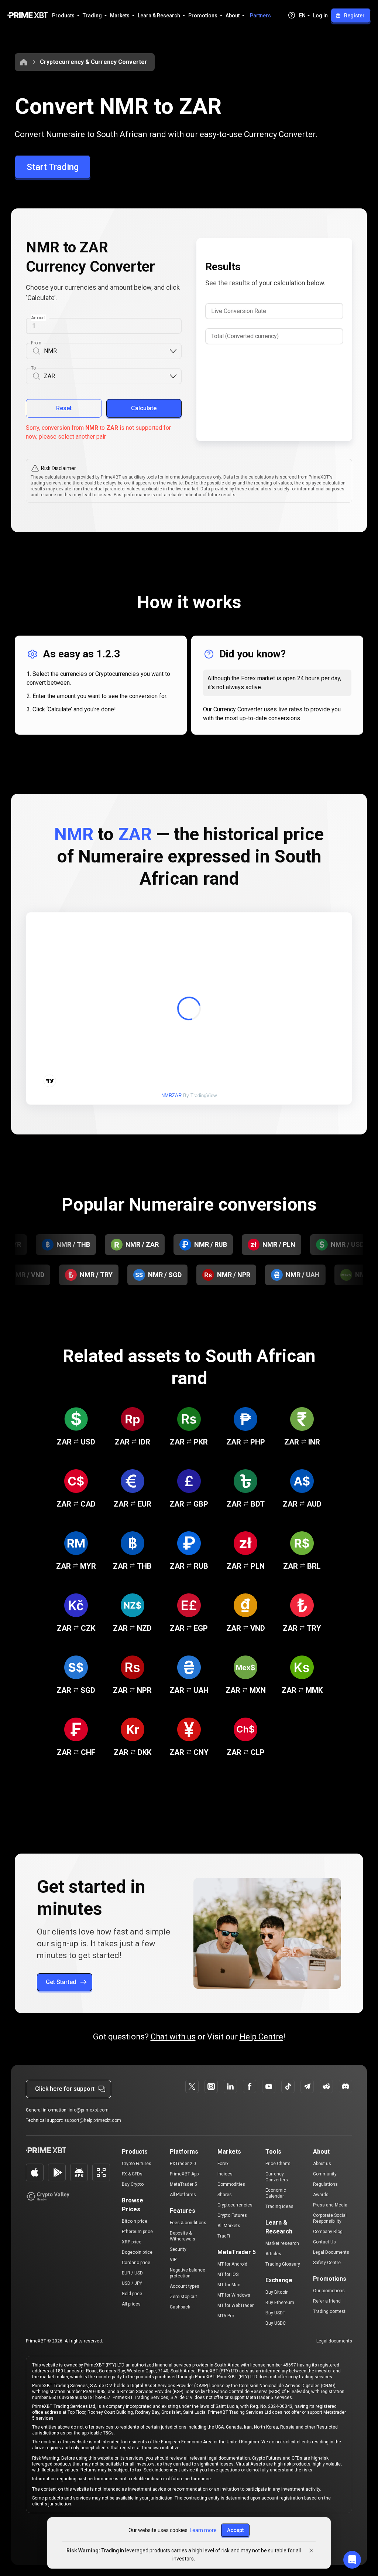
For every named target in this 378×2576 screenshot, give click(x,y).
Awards (321, 2195)
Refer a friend (327, 2301)
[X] (192, 2086)
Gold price (132, 2294)
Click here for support (65, 2089)
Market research (282, 2243)
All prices (131, 2304)
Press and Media (330, 2205)
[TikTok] (288, 2086)
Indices (225, 2174)
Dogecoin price (137, 2252)
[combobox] (106, 351)
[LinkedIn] (230, 2086)
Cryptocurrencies (235, 2205)
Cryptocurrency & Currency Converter (94, 62)
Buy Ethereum (280, 2303)
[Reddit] (326, 2086)
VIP (173, 2260)
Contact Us (324, 2242)
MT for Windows (234, 2295)
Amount (38, 318)
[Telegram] (307, 2086)
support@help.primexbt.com (93, 2120)
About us (322, 2164)
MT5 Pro (226, 2316)
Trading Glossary (283, 2264)
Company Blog (328, 2232)
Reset (64, 408)
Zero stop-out (183, 2297)
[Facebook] (250, 2086)
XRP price (132, 2242)
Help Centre (261, 2037)
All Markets (229, 2226)
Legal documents (334, 2341)
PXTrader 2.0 (183, 2164)
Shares (225, 2195)
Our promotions (329, 2291)
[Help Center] (292, 15)
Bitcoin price (135, 2221)
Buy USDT (275, 2313)
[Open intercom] (352, 2560)
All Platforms (183, 2195)
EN (302, 16)
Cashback (180, 2307)
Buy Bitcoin (277, 2292)
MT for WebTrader (236, 2306)
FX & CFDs (132, 2174)
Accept (235, 2530)
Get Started (61, 1982)
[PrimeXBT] (28, 16)
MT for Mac (229, 2285)
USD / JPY (132, 2283)
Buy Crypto (133, 2184)
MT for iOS (228, 2274)
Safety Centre (327, 2263)
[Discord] (346, 2086)
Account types (185, 2286)
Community (325, 2174)
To (33, 368)
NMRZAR (171, 1095)
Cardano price (136, 2263)
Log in (320, 16)
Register (354, 16)
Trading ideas (279, 2206)
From (36, 343)
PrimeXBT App (184, 2174)
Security (178, 2249)
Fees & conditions (188, 2223)
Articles (273, 2254)
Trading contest (329, 2311)
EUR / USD (132, 2273)
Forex (223, 2164)
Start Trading (53, 167)
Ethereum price (137, 2232)
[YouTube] (269, 2086)
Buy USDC (276, 2323)
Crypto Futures (137, 2164)
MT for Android (232, 2264)
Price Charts (278, 2164)
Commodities (231, 2184)
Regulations (325, 2184)
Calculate (144, 408)
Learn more (203, 2530)
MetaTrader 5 (183, 2184)
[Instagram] (211, 2086)
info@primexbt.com (89, 2110)
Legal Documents (331, 2252)
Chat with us (173, 2037)
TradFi (224, 2236)
